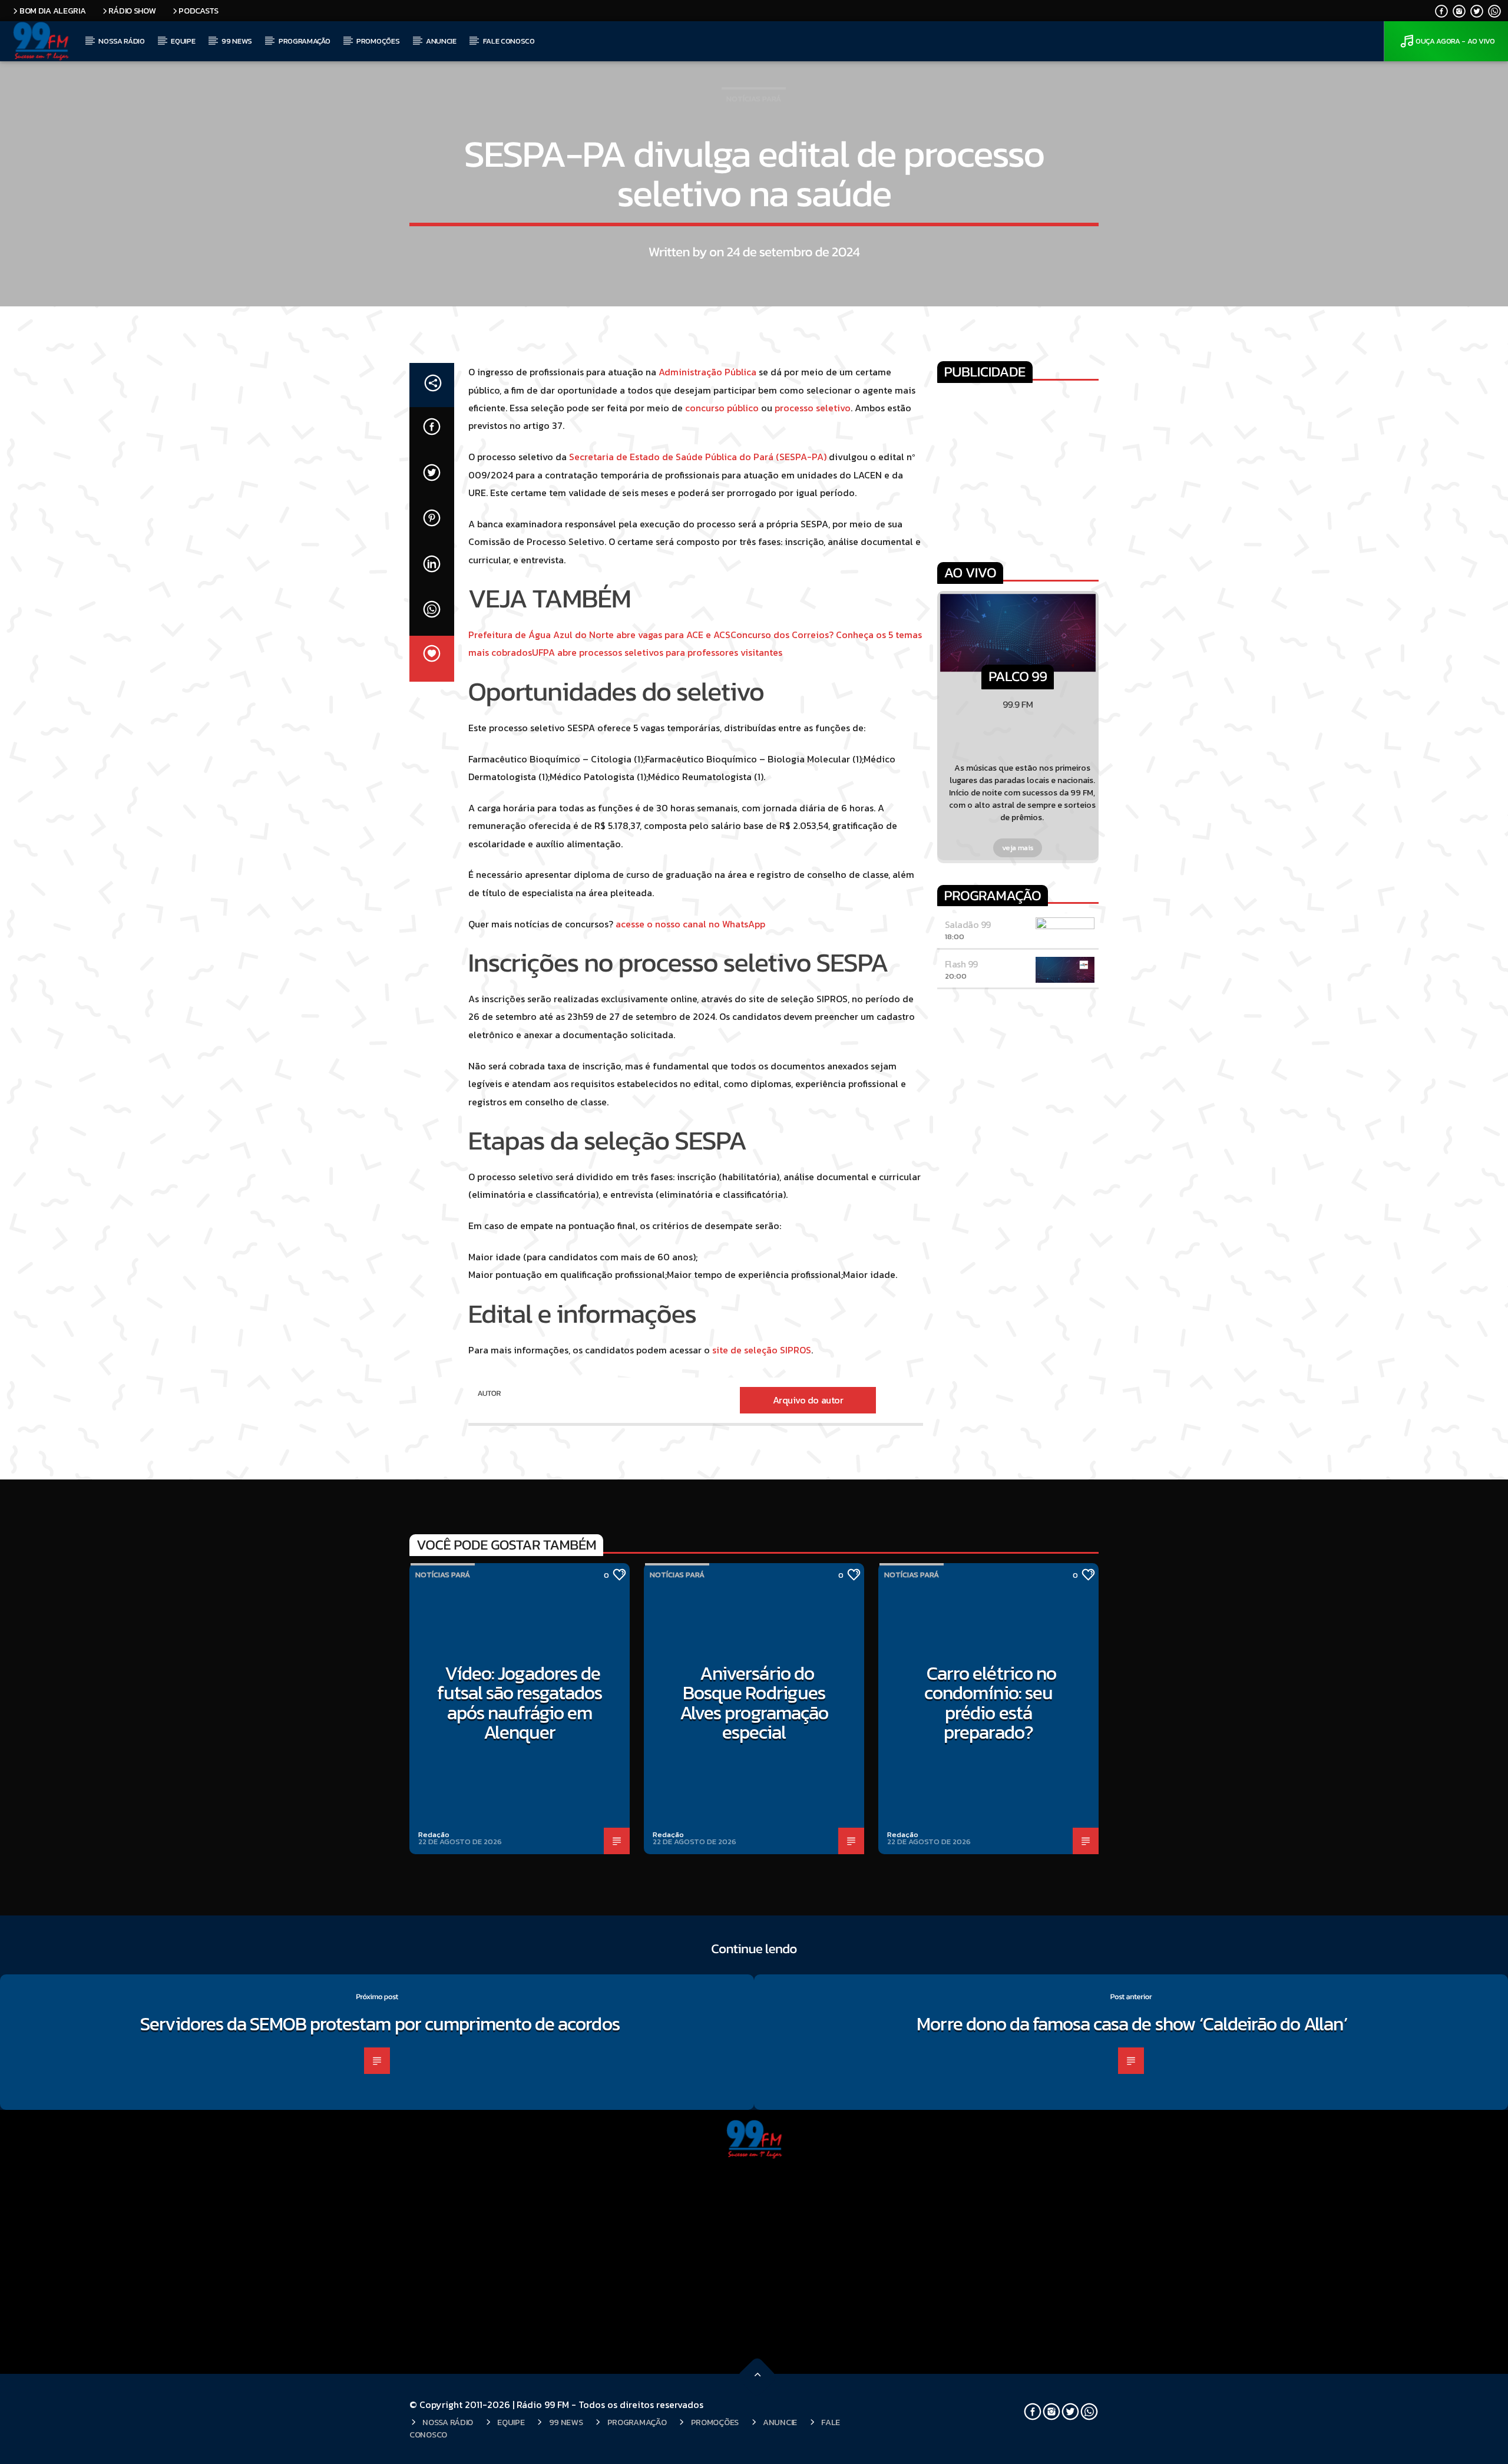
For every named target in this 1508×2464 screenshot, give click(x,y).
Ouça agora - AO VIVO (1455, 41)
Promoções (378, 41)
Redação (434, 1834)
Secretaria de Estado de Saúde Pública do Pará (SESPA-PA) (698, 457)
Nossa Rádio (121, 41)
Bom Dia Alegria (53, 11)
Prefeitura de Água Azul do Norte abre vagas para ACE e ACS (599, 635)
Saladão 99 (968, 924)
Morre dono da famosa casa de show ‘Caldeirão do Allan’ (1134, 2024)
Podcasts (199, 11)
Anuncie (441, 41)
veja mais (1018, 848)
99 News (237, 41)
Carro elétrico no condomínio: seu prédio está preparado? (990, 1703)
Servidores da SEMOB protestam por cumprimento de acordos (380, 2024)
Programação (304, 41)
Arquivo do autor (808, 1400)
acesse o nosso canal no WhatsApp (690, 924)
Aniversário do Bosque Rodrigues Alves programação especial (754, 1703)
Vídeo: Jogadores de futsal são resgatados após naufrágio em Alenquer (520, 1703)
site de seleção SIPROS (762, 1350)
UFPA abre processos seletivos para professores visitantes (657, 652)
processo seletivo (813, 408)
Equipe (183, 41)
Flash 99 (961, 964)
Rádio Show (132, 11)
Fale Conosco (509, 41)
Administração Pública (707, 372)
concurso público (722, 408)
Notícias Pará (754, 99)
